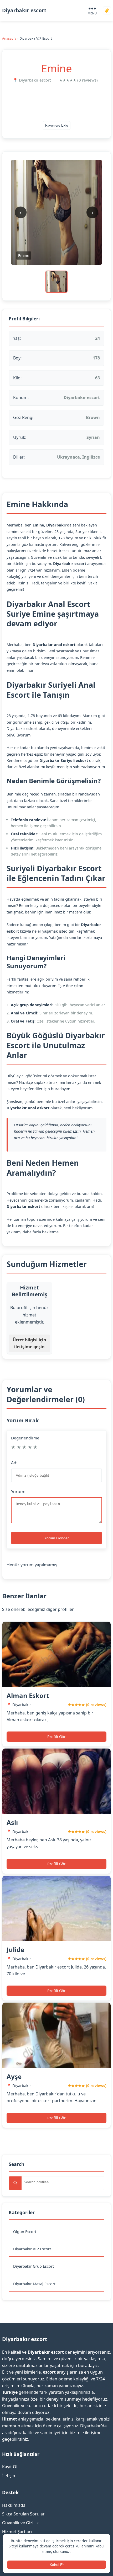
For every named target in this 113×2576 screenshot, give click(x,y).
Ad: (14, 1463)
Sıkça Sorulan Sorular (23, 2514)
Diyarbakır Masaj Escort (34, 2284)
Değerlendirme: (26, 1438)
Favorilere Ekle (57, 125)
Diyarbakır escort (24, 10)
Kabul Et (57, 2565)
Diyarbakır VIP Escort (32, 2249)
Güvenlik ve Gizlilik (20, 2523)
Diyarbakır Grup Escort (34, 2266)
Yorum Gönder (57, 1538)
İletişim (9, 2476)
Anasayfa (9, 38)
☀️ (107, 11)
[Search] (15, 2183)
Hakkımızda (14, 2505)
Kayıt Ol (10, 2467)
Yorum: (18, 1492)
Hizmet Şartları (17, 2532)
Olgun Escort (25, 2232)
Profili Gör (56, 1737)
